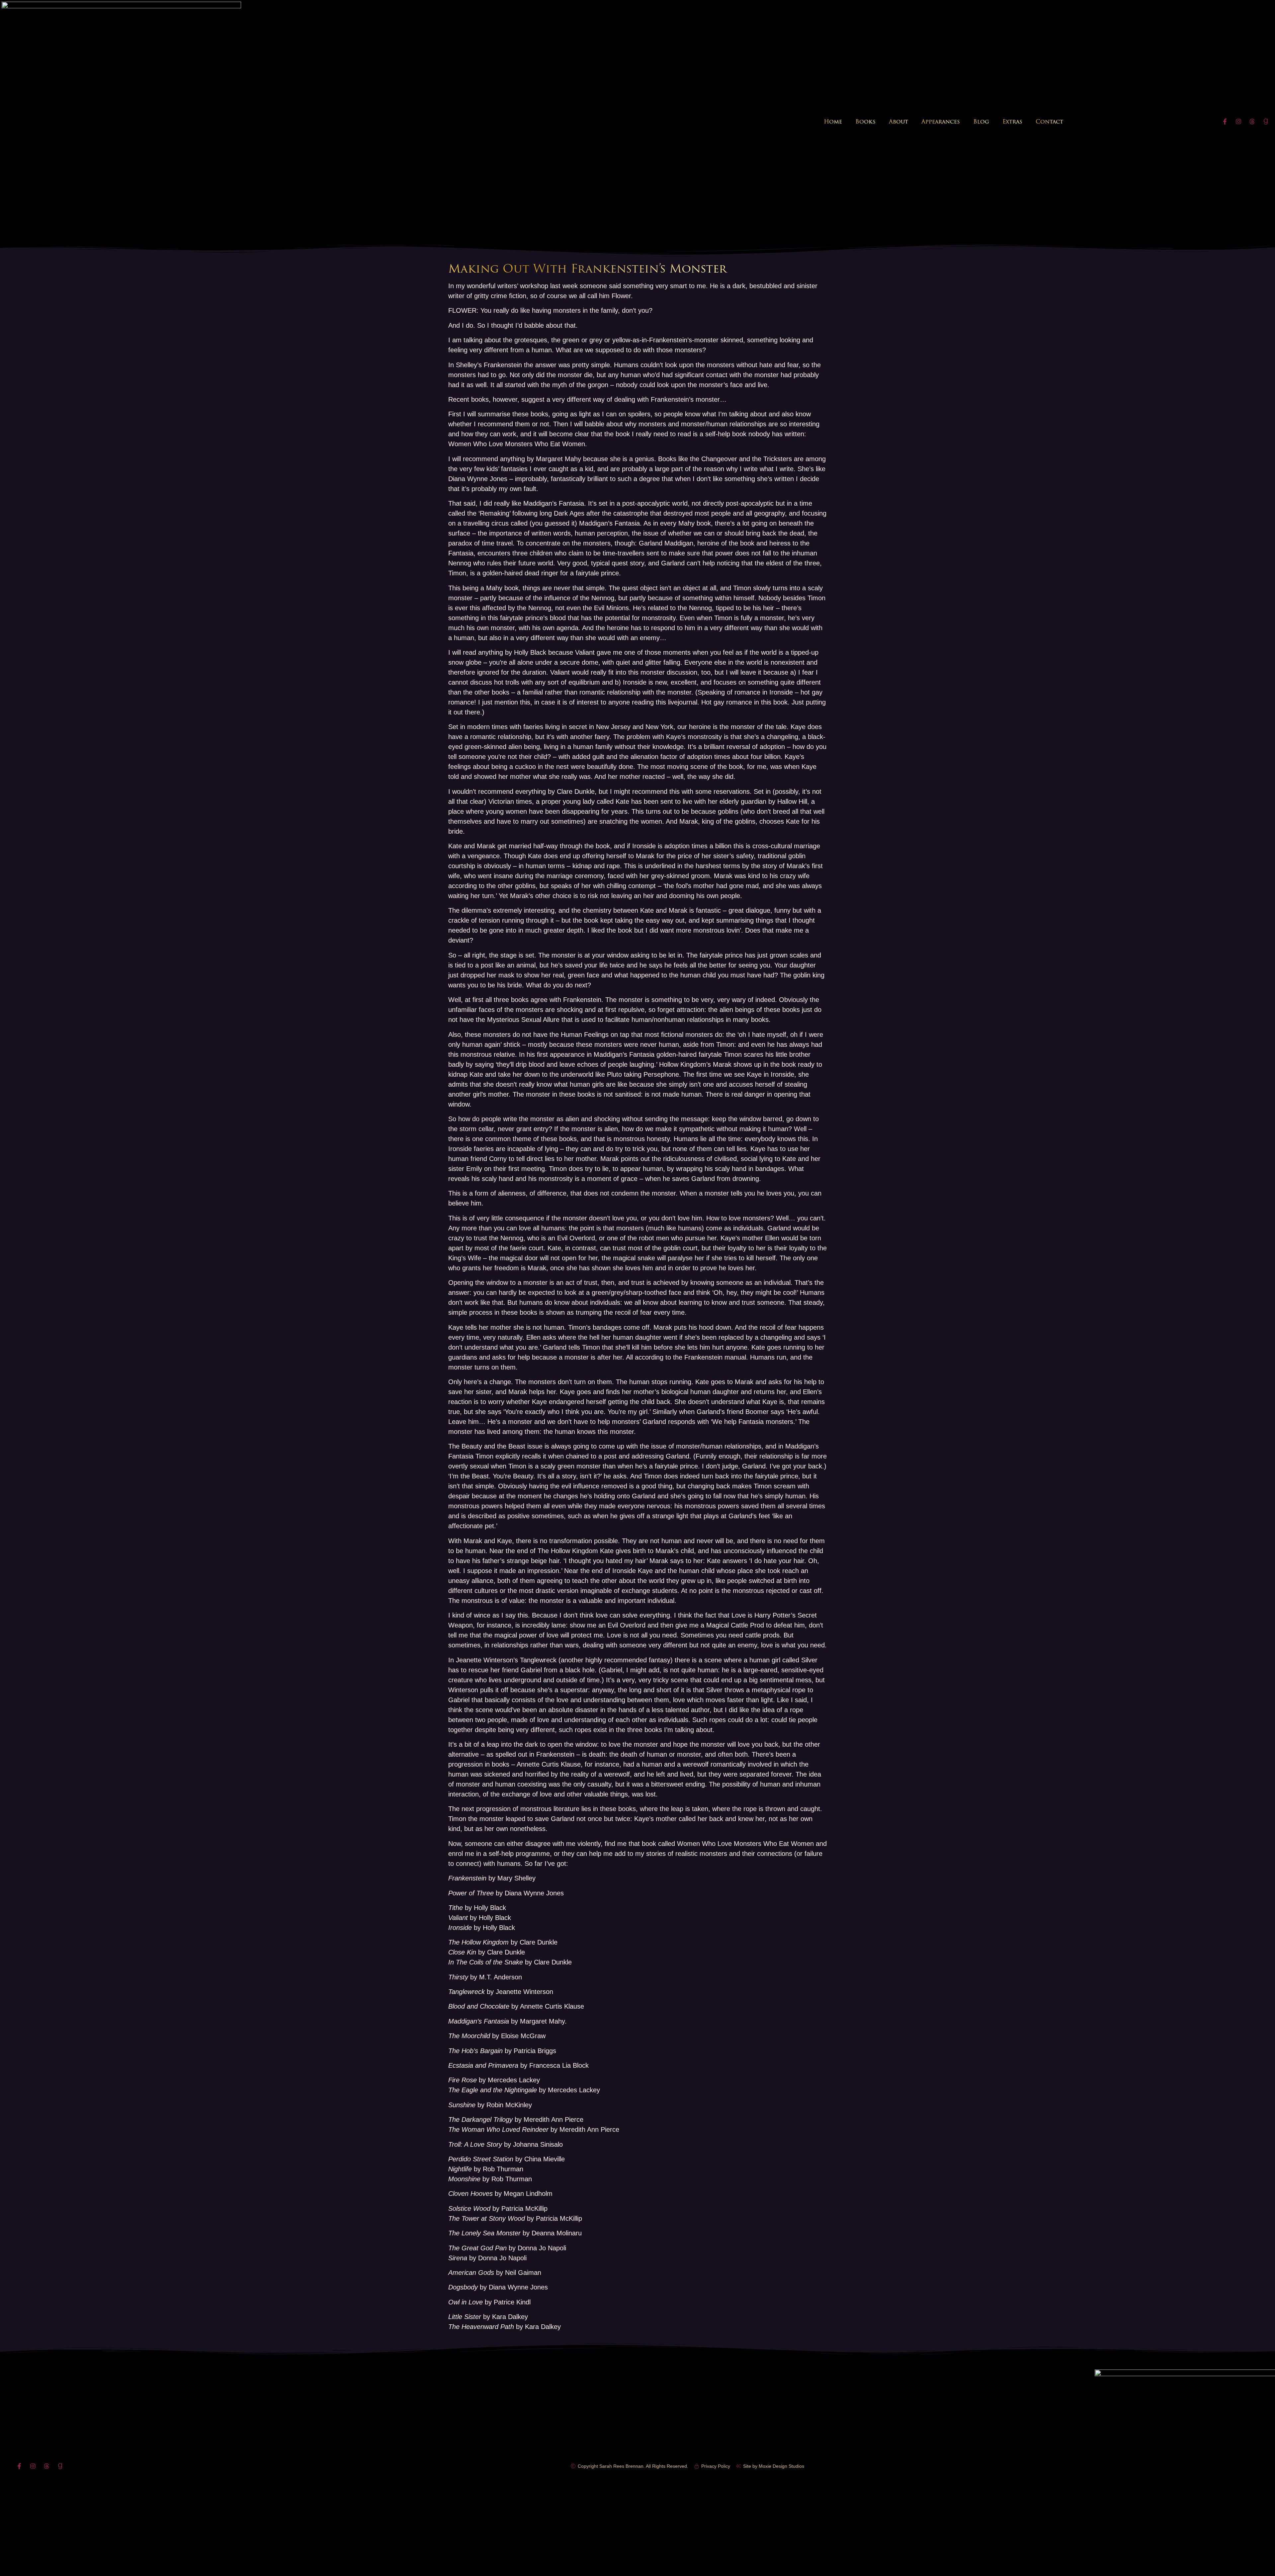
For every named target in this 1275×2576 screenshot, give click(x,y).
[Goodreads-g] (1266, 122)
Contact (1049, 122)
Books (865, 122)
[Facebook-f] (1225, 122)
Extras (1012, 122)
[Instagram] (1238, 122)
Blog (981, 122)
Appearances (941, 122)
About (898, 122)
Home (833, 122)
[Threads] (1252, 122)
